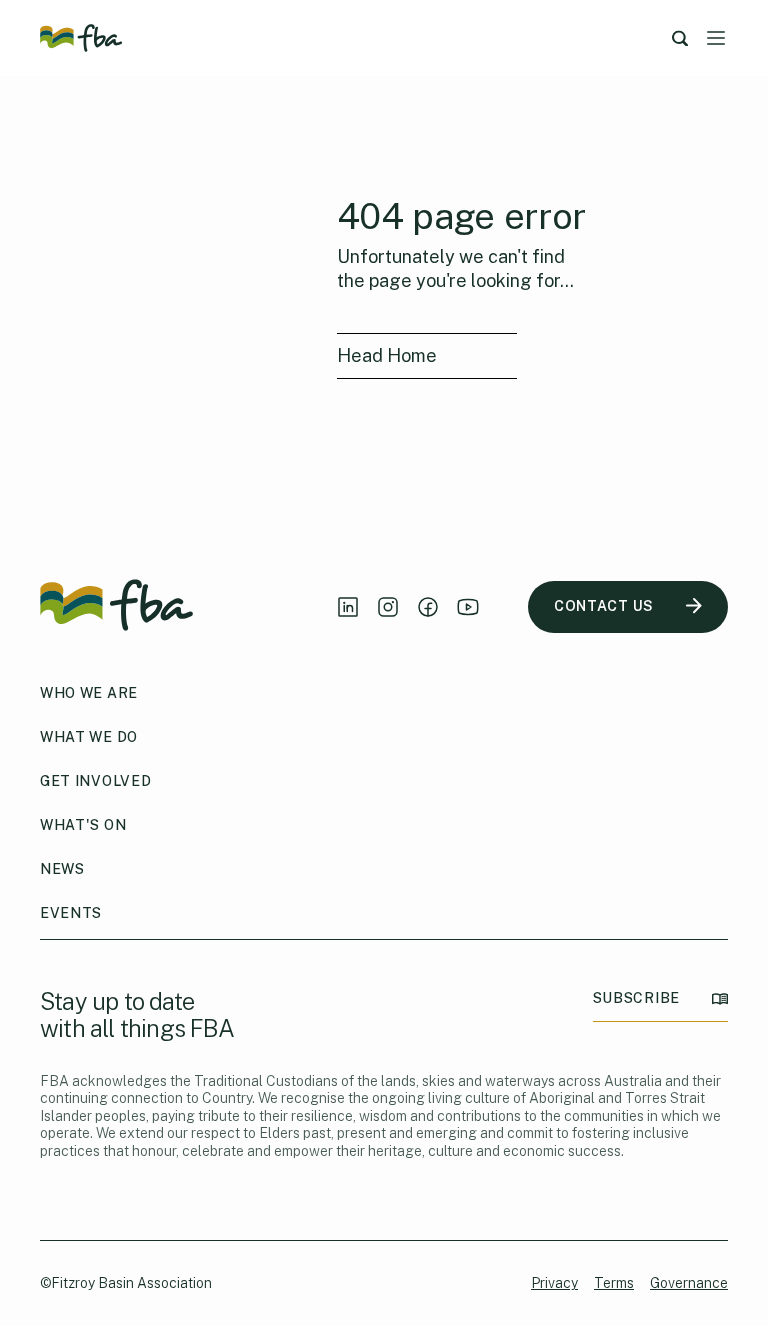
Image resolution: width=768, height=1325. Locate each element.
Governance (689, 1283)
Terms (614, 1283)
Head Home (387, 355)
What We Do (89, 737)
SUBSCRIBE (636, 998)
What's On (83, 825)
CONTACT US (604, 606)
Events (71, 913)
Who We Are (89, 693)
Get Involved (95, 781)
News (62, 869)
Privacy (554, 1283)
